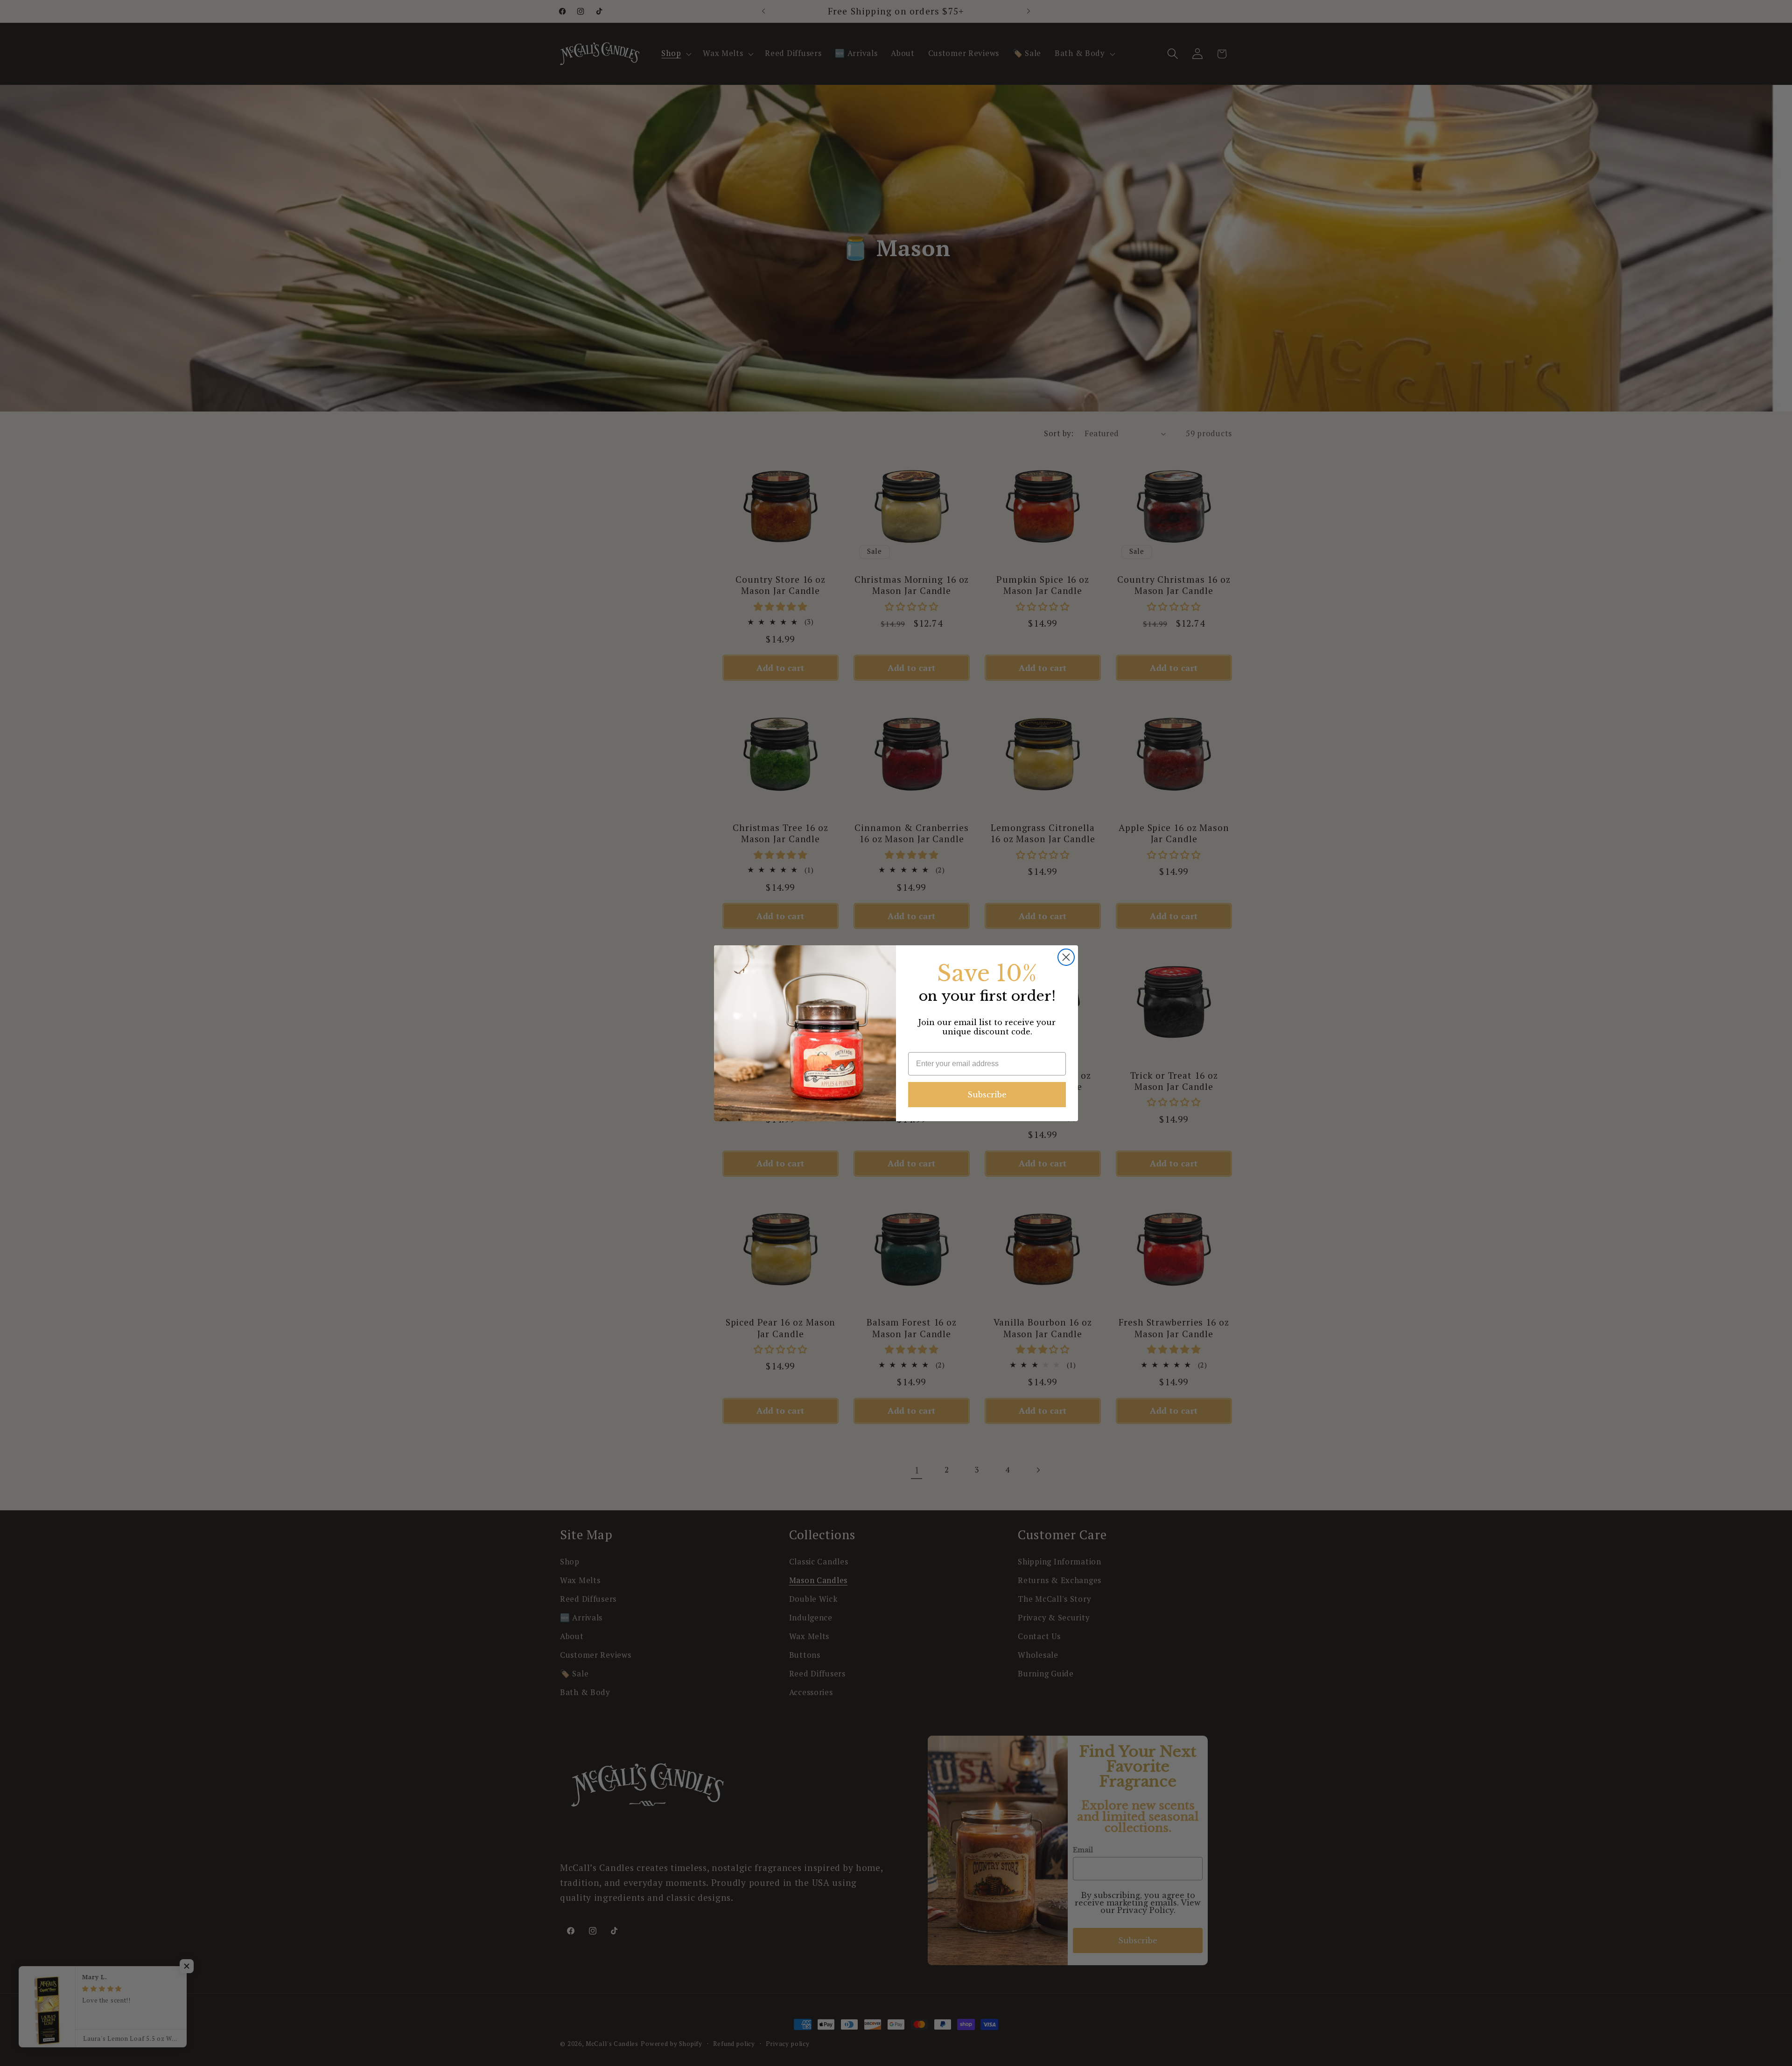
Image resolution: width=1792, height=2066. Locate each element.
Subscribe (987, 1095)
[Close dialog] (1066, 957)
